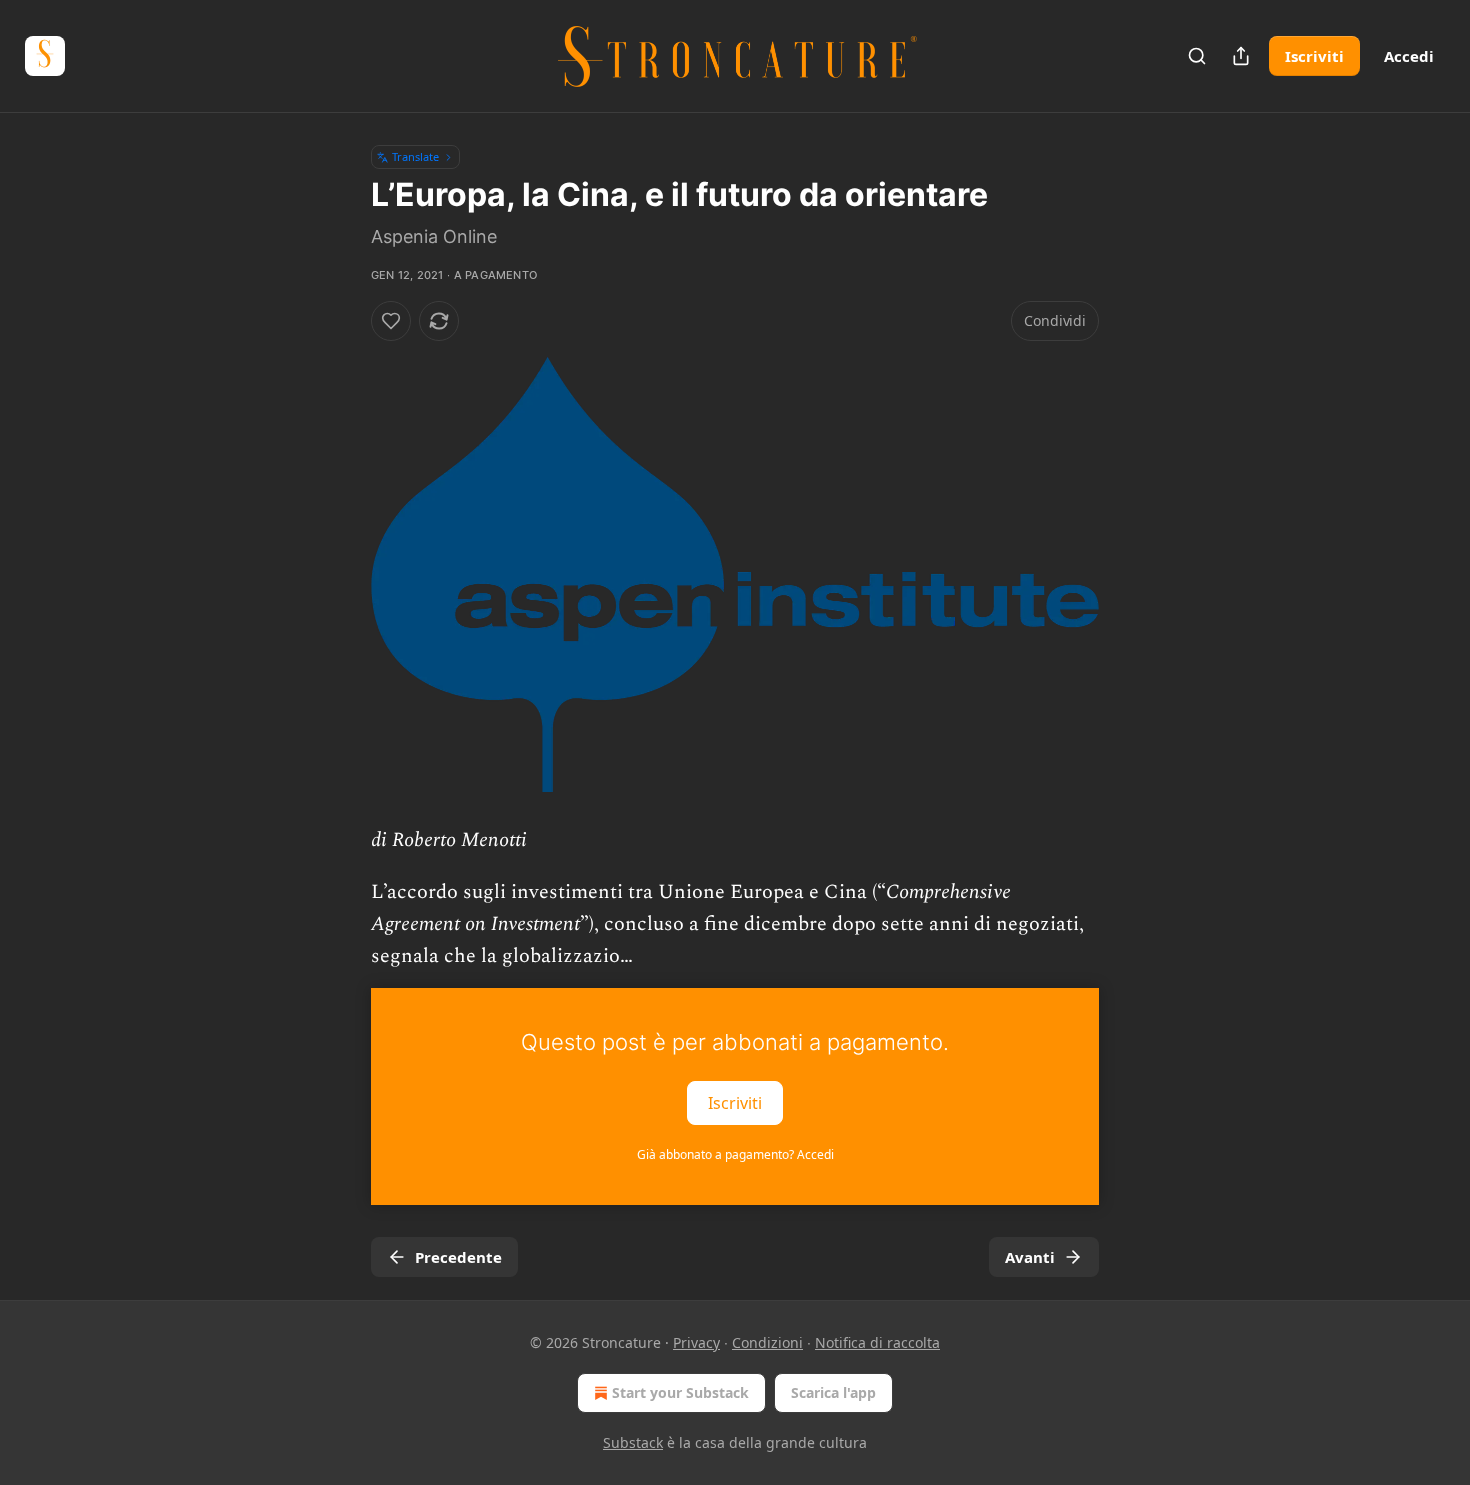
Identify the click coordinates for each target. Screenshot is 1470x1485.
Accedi (1409, 56)
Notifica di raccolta (877, 1342)
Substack (633, 1442)
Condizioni (767, 1342)
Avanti (1030, 1257)
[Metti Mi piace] (391, 321)
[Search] (1197, 56)
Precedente (458, 1257)
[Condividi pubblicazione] (1241, 56)
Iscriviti (1314, 56)
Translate (415, 156)
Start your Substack (680, 1392)
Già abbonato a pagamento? (735, 1154)
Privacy (696, 1342)
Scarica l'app (833, 1392)
